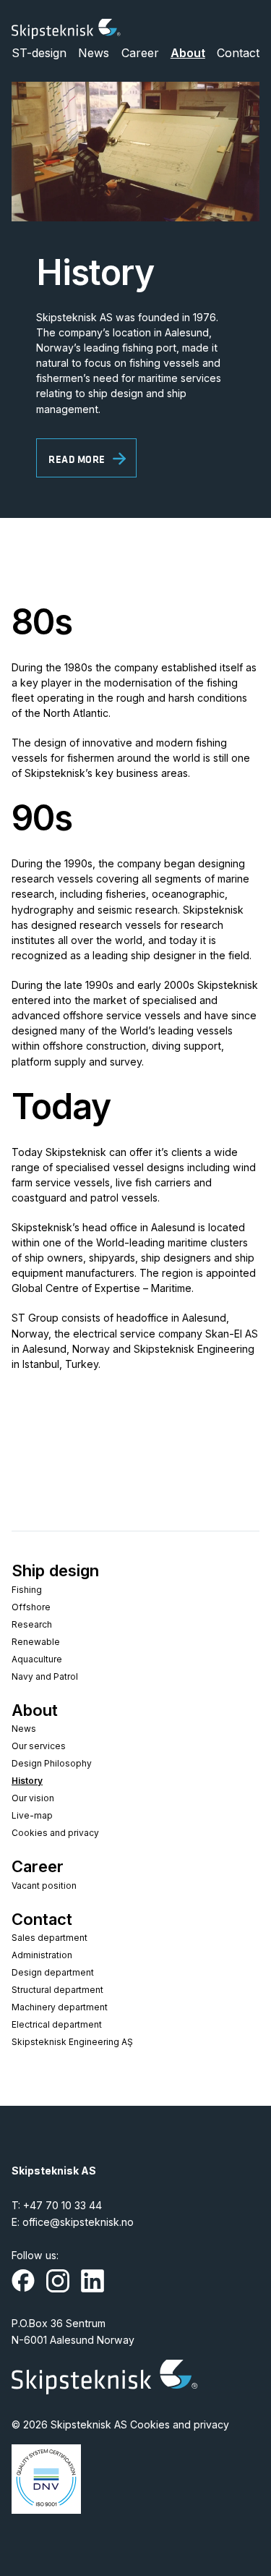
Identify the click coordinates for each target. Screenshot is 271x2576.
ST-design (39, 53)
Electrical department (57, 2024)
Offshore (31, 1607)
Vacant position (44, 1886)
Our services (39, 1746)
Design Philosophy (52, 1763)
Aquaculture (37, 1659)
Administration (42, 1955)
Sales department (50, 1938)
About (188, 53)
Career (140, 53)
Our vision (33, 1798)
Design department (53, 1972)
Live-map (32, 1815)
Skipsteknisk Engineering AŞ (72, 2042)
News (94, 53)
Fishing (27, 1590)
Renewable (36, 1642)
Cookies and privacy (55, 1833)
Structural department (57, 1990)
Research (32, 1624)
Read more (77, 459)
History (27, 1781)
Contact (238, 53)
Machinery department (60, 2007)
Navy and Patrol (45, 1676)
